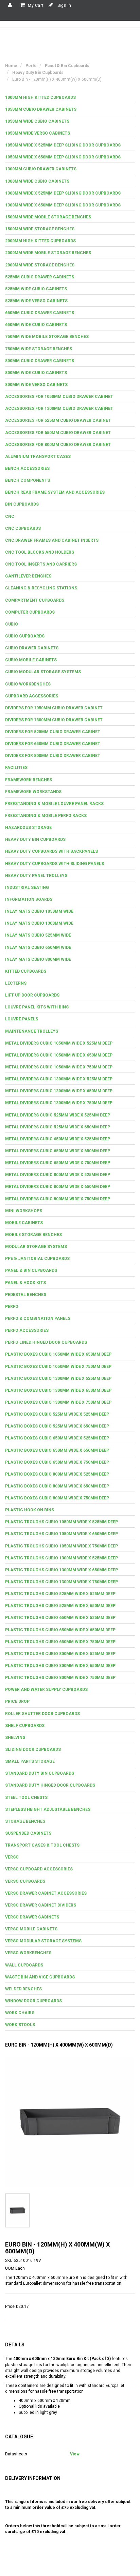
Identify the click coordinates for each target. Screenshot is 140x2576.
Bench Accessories (27, 468)
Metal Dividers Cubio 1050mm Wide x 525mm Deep (59, 1043)
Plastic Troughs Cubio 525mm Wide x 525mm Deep (60, 1594)
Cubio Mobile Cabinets (31, 660)
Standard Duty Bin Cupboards (40, 1773)
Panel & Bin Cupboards (31, 1270)
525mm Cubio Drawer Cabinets (40, 277)
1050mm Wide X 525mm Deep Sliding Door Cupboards (63, 145)
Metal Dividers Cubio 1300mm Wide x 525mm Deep (59, 1079)
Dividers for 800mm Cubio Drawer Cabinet (53, 756)
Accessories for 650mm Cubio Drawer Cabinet (58, 433)
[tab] (70, 98)
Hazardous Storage (28, 828)
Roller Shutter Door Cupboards (42, 1714)
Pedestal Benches (26, 1295)
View (75, 2454)
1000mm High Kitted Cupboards (40, 97)
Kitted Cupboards (26, 971)
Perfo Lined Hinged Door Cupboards (46, 1342)
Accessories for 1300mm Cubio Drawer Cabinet (59, 408)
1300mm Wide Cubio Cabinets (37, 181)
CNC (10, 516)
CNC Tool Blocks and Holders (40, 552)
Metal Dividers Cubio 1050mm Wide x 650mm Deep (59, 1055)
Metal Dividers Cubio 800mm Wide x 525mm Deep (58, 1175)
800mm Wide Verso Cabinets (36, 385)
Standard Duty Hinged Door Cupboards (50, 1785)
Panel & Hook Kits (25, 1283)
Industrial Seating (27, 888)
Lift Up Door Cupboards (32, 995)
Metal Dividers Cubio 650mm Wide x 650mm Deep (58, 1151)
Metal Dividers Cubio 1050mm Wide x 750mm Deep (59, 1067)
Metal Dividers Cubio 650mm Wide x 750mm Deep (58, 1163)
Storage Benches (25, 1821)
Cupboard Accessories (32, 696)
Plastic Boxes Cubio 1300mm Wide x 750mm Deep (58, 1402)
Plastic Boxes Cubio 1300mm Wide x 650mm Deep (58, 1390)
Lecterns (16, 983)
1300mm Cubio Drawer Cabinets (41, 169)
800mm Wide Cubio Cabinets (36, 373)
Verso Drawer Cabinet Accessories (46, 1893)
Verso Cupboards (25, 1881)
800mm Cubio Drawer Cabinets (40, 361)
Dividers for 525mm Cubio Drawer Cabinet (53, 732)
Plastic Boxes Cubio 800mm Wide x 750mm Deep (57, 1498)
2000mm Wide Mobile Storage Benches (48, 253)
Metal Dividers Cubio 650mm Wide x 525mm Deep (58, 1139)
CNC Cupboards (23, 528)
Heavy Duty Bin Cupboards (35, 839)
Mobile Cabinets (24, 1223)
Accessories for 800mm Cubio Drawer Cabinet (58, 445)
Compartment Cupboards (35, 600)
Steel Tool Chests (26, 1798)
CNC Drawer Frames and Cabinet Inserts (52, 540)
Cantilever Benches (28, 576)
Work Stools (20, 2025)
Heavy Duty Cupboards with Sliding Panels (55, 864)
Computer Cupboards (30, 612)
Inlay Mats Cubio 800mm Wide (38, 959)
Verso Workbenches (28, 1953)
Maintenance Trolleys (32, 1031)
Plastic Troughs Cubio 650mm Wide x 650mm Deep (60, 1630)
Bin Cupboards (22, 504)
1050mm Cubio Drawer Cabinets (41, 109)
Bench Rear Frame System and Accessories (55, 492)
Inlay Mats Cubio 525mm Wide (38, 935)
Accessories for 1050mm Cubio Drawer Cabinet (59, 397)
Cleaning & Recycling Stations (41, 588)
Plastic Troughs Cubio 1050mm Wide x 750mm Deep (62, 1546)
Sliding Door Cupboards (33, 1749)
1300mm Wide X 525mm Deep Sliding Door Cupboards (63, 193)
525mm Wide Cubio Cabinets (36, 289)
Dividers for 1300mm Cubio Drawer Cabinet (54, 720)
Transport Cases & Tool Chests (42, 1845)
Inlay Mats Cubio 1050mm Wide (39, 911)
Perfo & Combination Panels (38, 1318)
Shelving (15, 1738)
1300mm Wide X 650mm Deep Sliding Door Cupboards (63, 205)
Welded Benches (23, 1989)
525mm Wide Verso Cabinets (36, 301)
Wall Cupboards (24, 1965)
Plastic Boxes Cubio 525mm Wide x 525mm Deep (57, 1414)
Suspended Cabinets (28, 1833)
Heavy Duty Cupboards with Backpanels (51, 851)
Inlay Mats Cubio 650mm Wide (38, 947)
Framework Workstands (33, 792)
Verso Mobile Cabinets (31, 1929)
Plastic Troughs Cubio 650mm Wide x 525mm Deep (60, 1618)
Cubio (12, 624)
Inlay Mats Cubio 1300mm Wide (39, 923)
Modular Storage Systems (36, 1247)
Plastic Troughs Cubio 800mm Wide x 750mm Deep (60, 1678)
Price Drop (17, 1701)
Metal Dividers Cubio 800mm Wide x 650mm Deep (58, 1187)
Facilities (16, 768)
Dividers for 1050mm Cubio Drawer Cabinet (54, 708)
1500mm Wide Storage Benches (40, 229)
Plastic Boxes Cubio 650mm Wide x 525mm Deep (57, 1438)
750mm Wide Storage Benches (39, 349)
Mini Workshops (24, 1211)
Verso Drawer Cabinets (32, 1917)
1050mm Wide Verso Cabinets (38, 133)
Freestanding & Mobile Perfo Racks (46, 816)
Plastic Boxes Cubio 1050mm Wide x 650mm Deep (58, 1354)
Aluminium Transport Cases (38, 457)
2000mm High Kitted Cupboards (40, 241)
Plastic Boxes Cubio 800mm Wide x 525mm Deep (57, 1474)
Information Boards (29, 899)
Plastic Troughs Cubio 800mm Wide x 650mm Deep (60, 1666)
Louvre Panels (22, 1019)
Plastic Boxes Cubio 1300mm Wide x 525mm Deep (58, 1378)
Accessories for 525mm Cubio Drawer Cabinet (58, 420)
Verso (12, 1857)
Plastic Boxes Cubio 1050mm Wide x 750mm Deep (58, 1367)
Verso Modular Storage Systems (43, 1941)
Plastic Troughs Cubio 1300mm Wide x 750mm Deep (62, 1582)
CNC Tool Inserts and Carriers (41, 564)
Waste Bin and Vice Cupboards (40, 1977)
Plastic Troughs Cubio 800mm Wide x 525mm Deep (60, 1654)
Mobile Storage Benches (33, 1235)
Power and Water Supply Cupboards (46, 1690)
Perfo (12, 1307)
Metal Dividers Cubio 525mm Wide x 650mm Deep (58, 1127)
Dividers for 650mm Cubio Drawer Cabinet (53, 744)
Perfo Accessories (27, 1330)
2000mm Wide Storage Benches (40, 265)
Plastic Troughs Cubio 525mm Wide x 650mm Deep (60, 1606)
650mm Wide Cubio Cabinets (36, 325)
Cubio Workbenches (28, 684)
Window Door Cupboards (33, 2001)
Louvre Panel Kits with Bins (37, 1007)
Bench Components (28, 480)
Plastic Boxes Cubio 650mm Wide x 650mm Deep (57, 1450)
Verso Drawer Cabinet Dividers (41, 1905)
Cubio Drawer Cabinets (32, 648)
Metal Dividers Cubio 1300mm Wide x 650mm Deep (59, 1091)
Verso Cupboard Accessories (39, 1869)
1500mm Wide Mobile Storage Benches (48, 217)
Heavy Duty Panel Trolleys (36, 876)
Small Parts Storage (30, 1761)
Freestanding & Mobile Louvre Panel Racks (54, 804)
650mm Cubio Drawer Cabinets (40, 313)
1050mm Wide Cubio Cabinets (37, 121)
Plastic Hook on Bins (30, 1510)
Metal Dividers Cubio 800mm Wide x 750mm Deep (58, 1199)
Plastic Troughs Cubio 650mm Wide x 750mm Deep (60, 1642)
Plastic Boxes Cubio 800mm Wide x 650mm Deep (57, 1486)
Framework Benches (29, 780)
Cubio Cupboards (25, 636)
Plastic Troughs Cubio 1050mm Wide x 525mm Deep (62, 1522)
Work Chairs (20, 2013)
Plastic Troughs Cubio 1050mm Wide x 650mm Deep (62, 1534)
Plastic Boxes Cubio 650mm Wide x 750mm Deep (57, 1462)
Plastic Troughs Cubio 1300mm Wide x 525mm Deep (62, 1558)
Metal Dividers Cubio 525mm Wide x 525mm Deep (58, 1115)
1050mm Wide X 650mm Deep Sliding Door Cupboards (63, 157)
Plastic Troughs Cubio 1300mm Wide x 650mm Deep (62, 1570)
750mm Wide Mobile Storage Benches (47, 337)
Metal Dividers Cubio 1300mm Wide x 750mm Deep (59, 1103)
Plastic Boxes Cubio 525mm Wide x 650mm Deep (57, 1426)
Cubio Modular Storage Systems (43, 672)
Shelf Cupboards (25, 1726)
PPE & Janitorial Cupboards (37, 1259)
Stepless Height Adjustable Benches (48, 1809)
